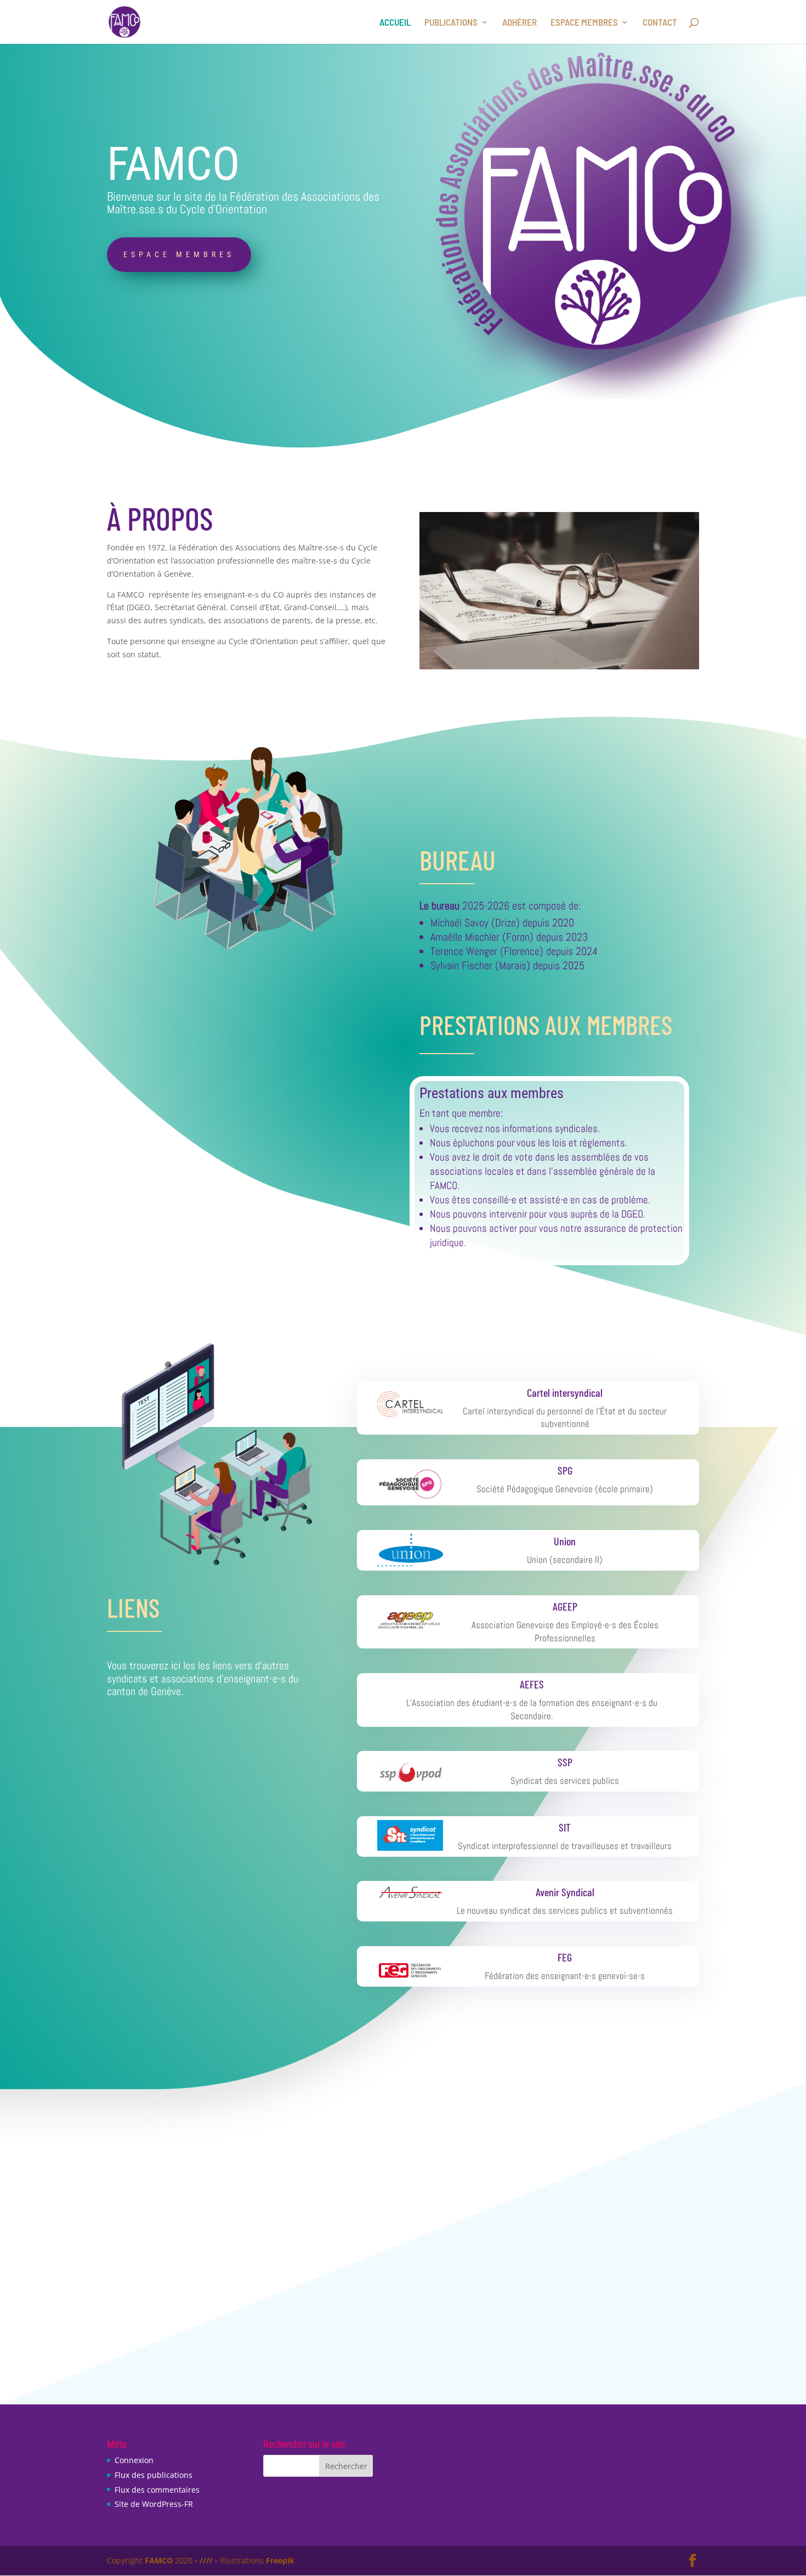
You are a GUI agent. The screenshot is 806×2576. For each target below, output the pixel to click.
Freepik (280, 2560)
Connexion (134, 2460)
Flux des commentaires (157, 2490)
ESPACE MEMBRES (584, 23)
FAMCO (159, 2560)
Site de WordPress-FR (154, 2504)
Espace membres (179, 254)
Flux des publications (154, 2475)
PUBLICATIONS (451, 23)
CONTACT (660, 23)
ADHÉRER (520, 23)
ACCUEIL (395, 23)
